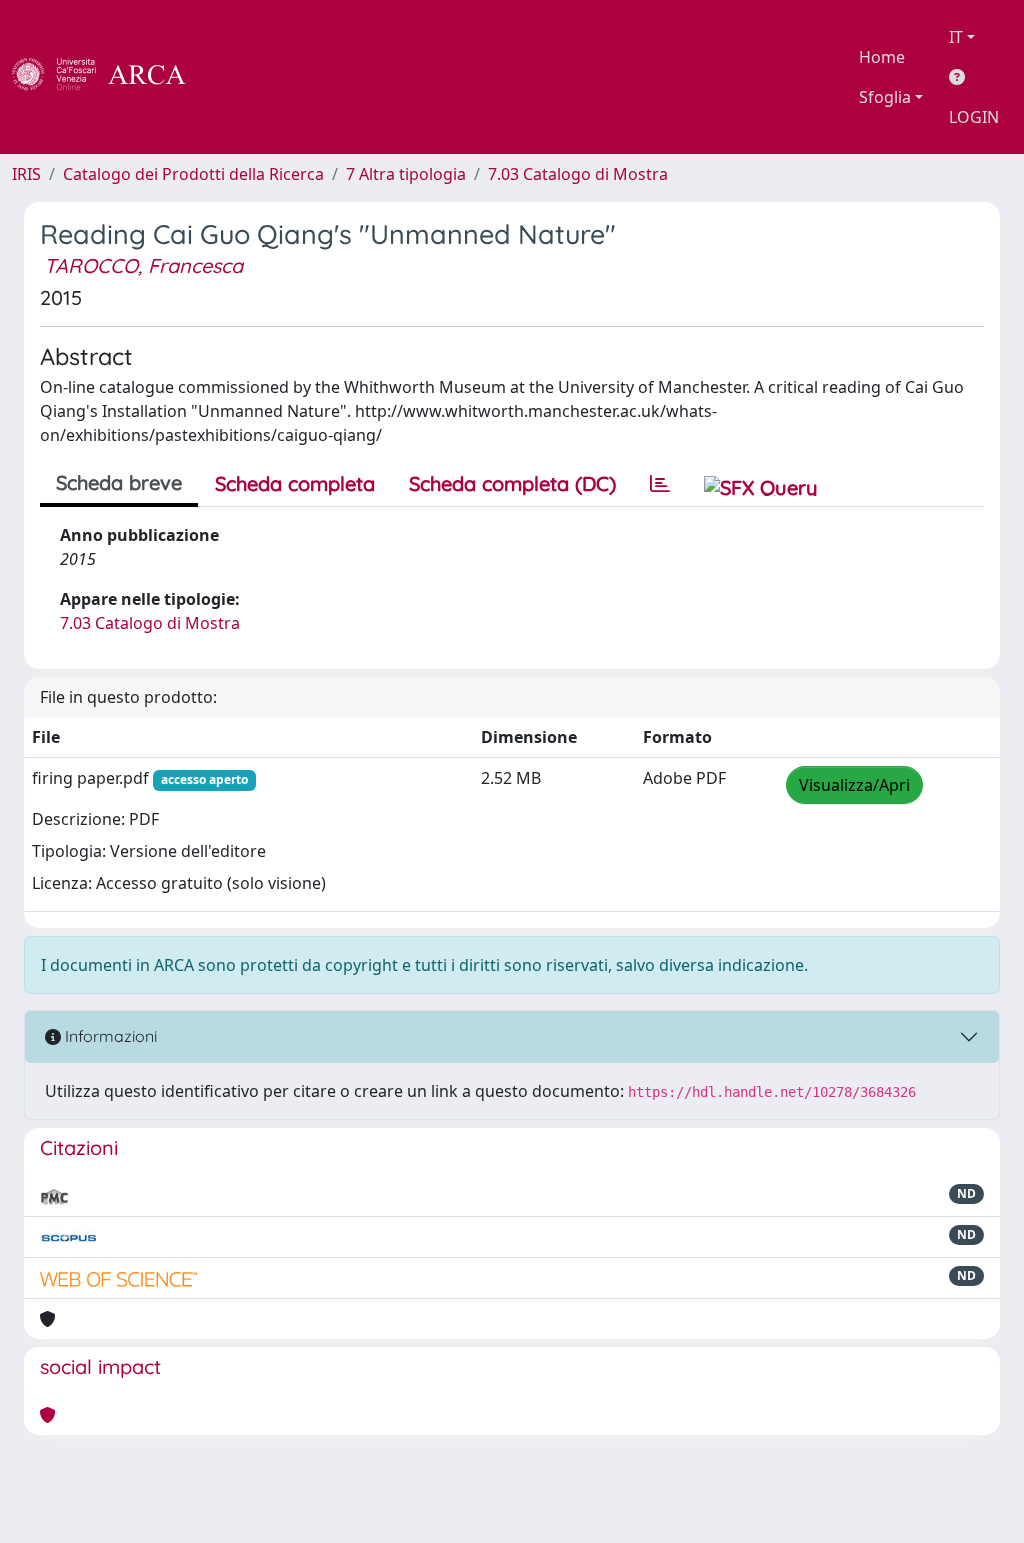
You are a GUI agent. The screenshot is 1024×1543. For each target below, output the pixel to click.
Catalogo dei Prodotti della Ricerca (193, 174)
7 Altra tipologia (406, 174)
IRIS (26, 174)
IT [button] (956, 37)
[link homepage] (110, 77)
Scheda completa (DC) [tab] (512, 483)
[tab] (660, 484)
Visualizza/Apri (854, 785)
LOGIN (974, 117)
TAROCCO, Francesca (143, 265)
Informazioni (109, 1036)
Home (882, 57)
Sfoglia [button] (885, 97)
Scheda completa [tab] (295, 483)
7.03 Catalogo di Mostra (578, 174)
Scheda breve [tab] (119, 482)
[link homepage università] (240, 77)
